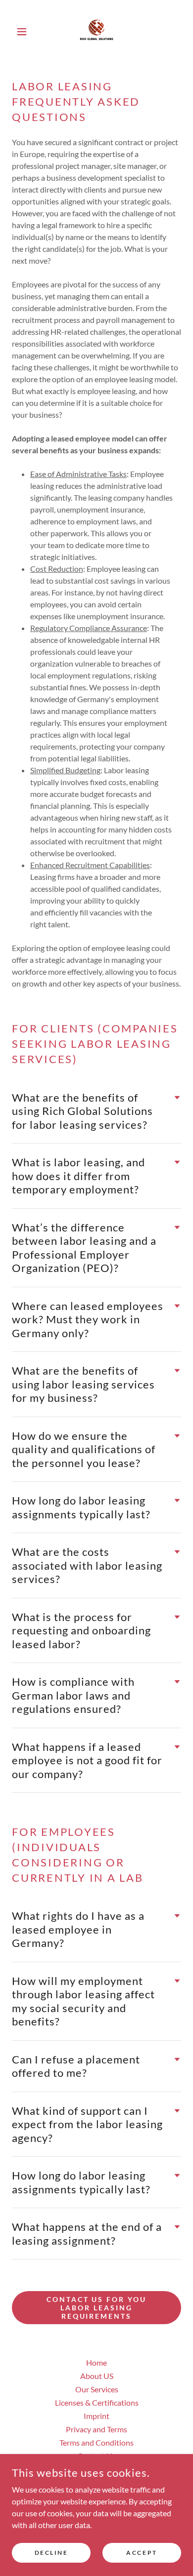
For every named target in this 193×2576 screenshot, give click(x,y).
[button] (24, 32)
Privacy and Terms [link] (96, 2429)
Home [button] (96, 2362)
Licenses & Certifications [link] (97, 2402)
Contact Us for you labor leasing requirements (97, 2308)
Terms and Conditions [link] (96, 2442)
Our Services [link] (97, 2389)
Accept (142, 2553)
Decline (51, 2553)
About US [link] (97, 2376)
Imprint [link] (96, 2416)
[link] (96, 32)
